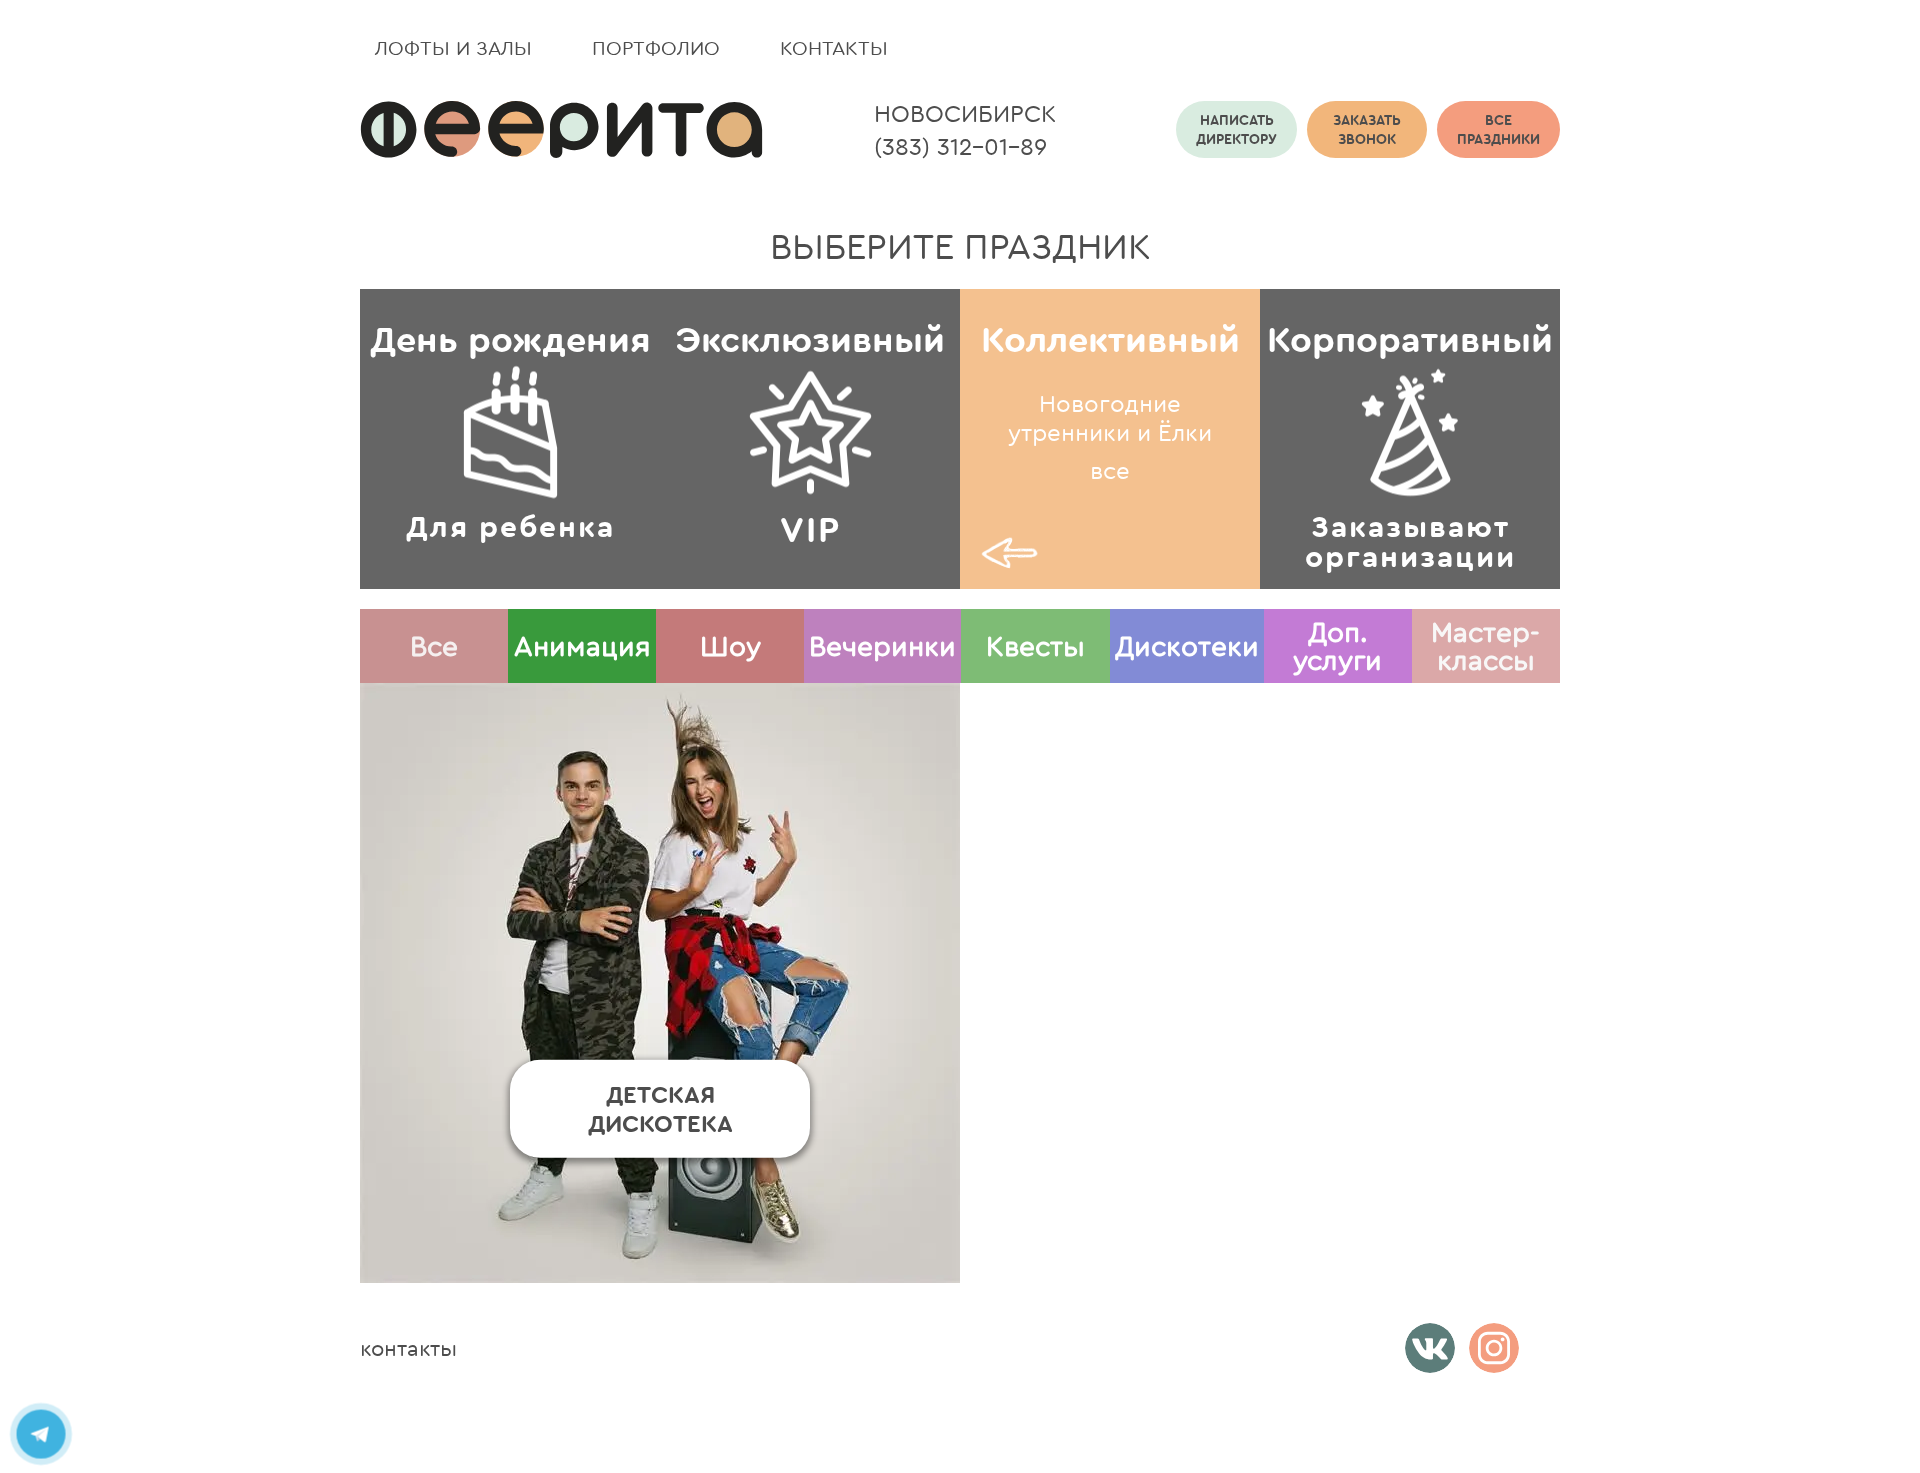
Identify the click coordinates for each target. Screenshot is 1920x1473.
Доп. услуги (1337, 645)
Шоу (730, 645)
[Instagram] (1494, 1348)
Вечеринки (882, 645)
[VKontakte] (1430, 1348)
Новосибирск (965, 113)
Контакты (834, 47)
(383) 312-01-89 (960, 146)
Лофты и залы (453, 47)
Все (434, 645)
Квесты (1035, 645)
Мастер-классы (1485, 645)
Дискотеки (1187, 645)
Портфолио (656, 47)
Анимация (582, 645)
